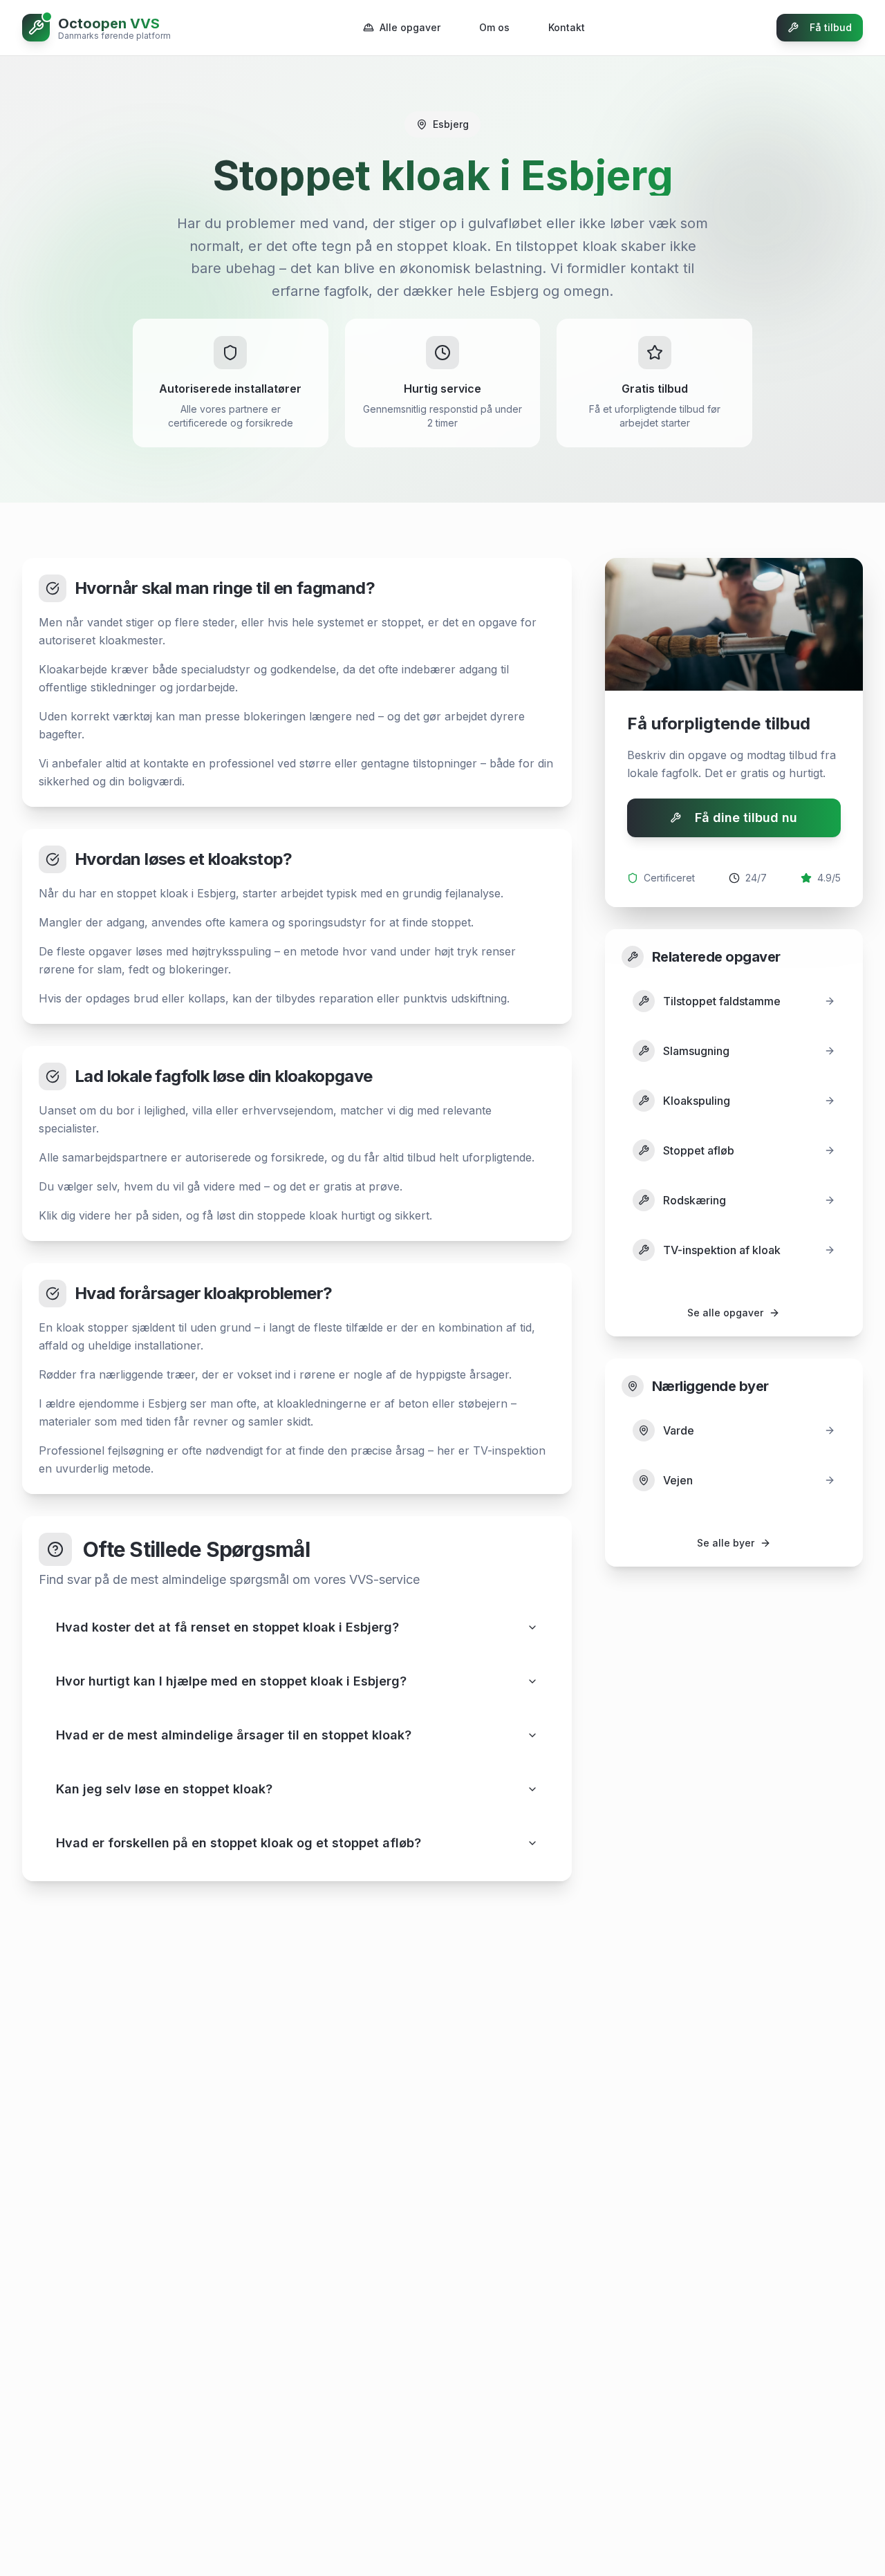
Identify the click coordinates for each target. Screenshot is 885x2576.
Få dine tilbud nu (746, 818)
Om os (494, 27)
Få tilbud (831, 27)
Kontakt (567, 27)
